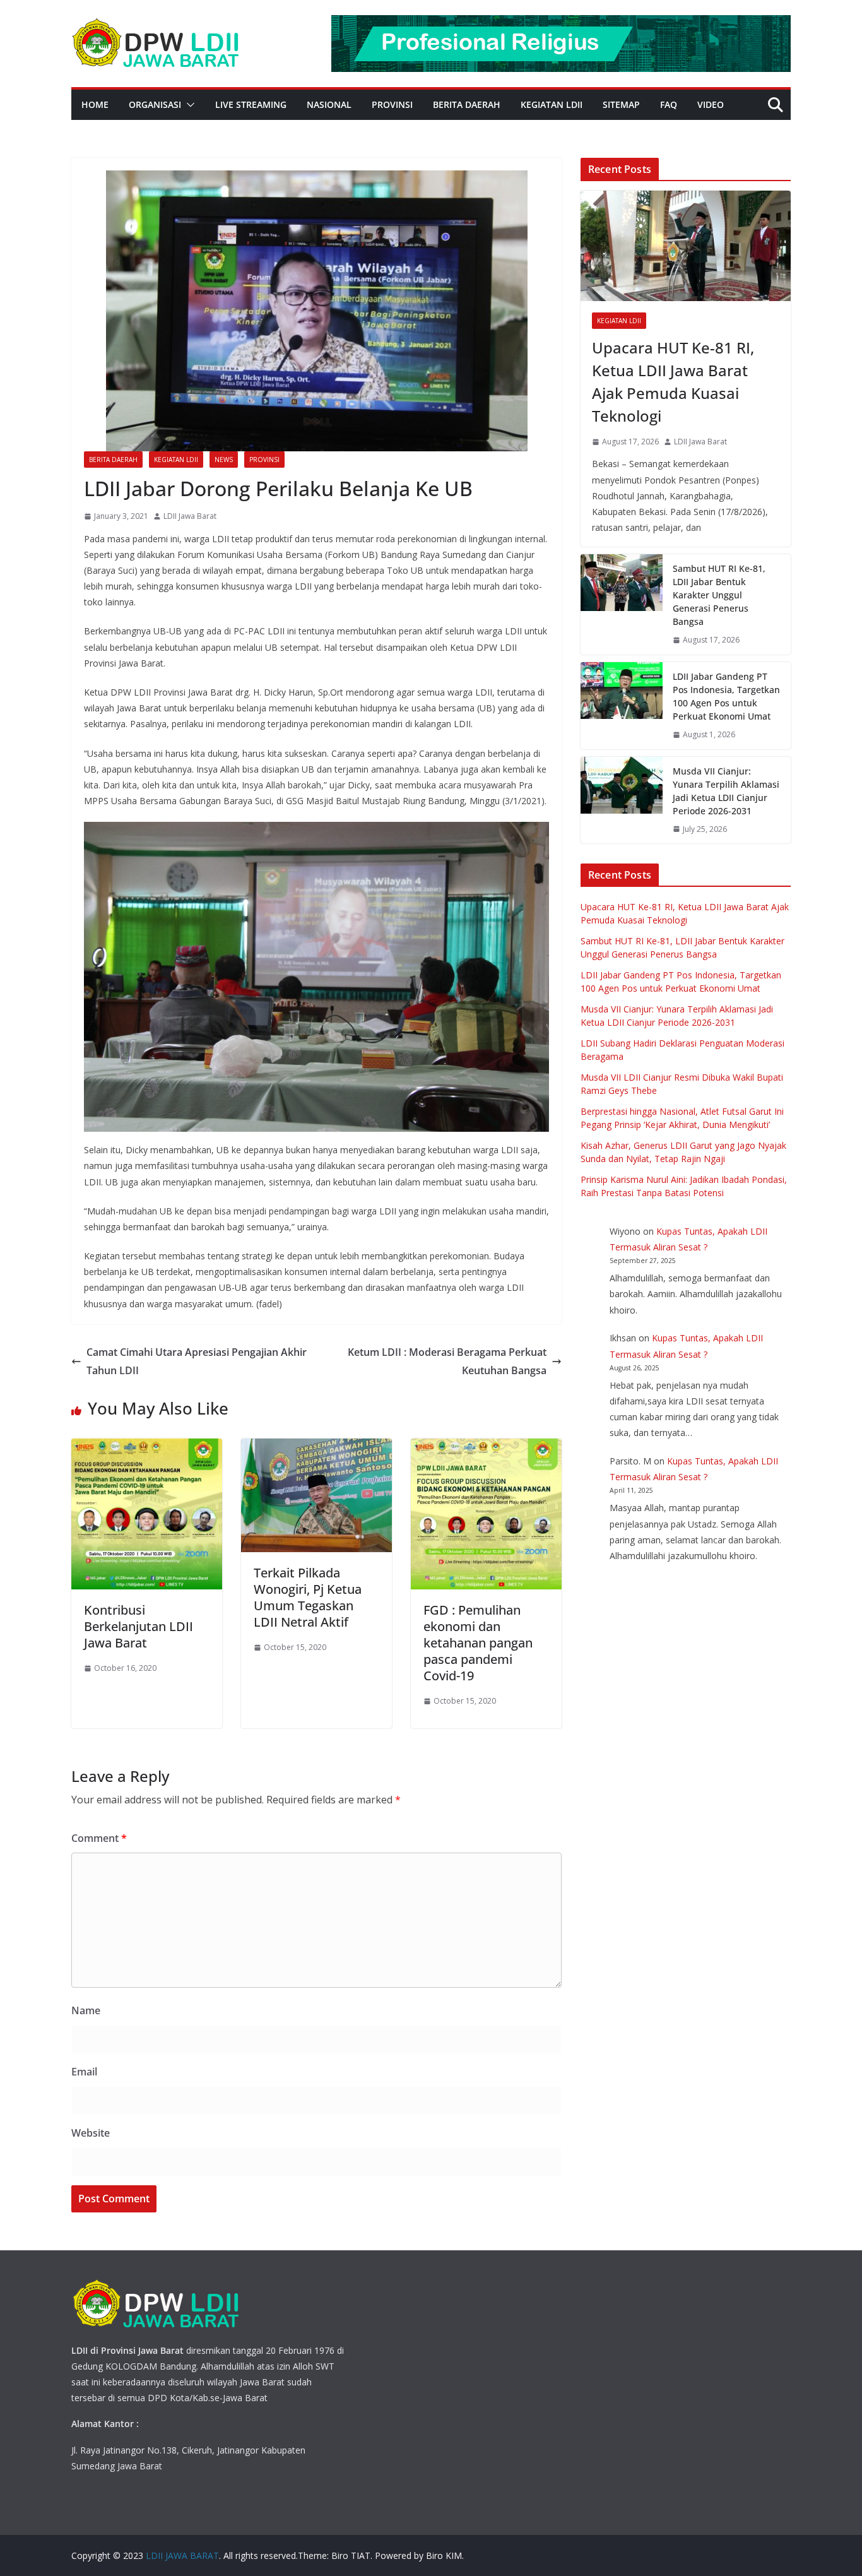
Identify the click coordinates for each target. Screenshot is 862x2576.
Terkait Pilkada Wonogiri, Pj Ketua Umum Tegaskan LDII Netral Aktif (308, 1597)
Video (711, 104)
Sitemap (621, 104)
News (224, 460)
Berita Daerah (467, 104)
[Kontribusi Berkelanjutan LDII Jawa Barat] (147, 1447)
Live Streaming (251, 104)
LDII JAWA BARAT (182, 2555)
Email (84, 2072)
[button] (188, 105)
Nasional (329, 104)
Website (91, 2133)
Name (86, 2010)
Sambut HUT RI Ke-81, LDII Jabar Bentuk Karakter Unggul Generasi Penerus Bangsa (719, 595)
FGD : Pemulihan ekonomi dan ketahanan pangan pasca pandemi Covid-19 (478, 1643)
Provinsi (392, 104)
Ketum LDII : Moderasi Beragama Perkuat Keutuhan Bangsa (447, 1361)
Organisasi (155, 104)
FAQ (669, 104)
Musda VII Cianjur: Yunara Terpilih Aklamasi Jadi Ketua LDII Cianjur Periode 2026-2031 (726, 791)
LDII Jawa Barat (190, 516)
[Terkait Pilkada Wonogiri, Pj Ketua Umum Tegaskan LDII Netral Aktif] (316, 1447)
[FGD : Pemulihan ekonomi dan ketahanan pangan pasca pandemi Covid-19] (486, 1447)
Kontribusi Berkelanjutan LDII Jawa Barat (139, 1626)
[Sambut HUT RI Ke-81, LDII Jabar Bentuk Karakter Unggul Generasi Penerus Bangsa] (622, 604)
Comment (99, 1838)
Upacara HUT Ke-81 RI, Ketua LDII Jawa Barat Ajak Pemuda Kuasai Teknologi (673, 382)
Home (95, 104)
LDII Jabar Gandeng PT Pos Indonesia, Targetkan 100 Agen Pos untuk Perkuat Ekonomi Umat (726, 696)
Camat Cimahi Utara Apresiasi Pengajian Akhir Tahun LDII (197, 1361)
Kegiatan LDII (552, 104)
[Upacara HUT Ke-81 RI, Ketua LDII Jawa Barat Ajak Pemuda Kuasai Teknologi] (686, 246)
